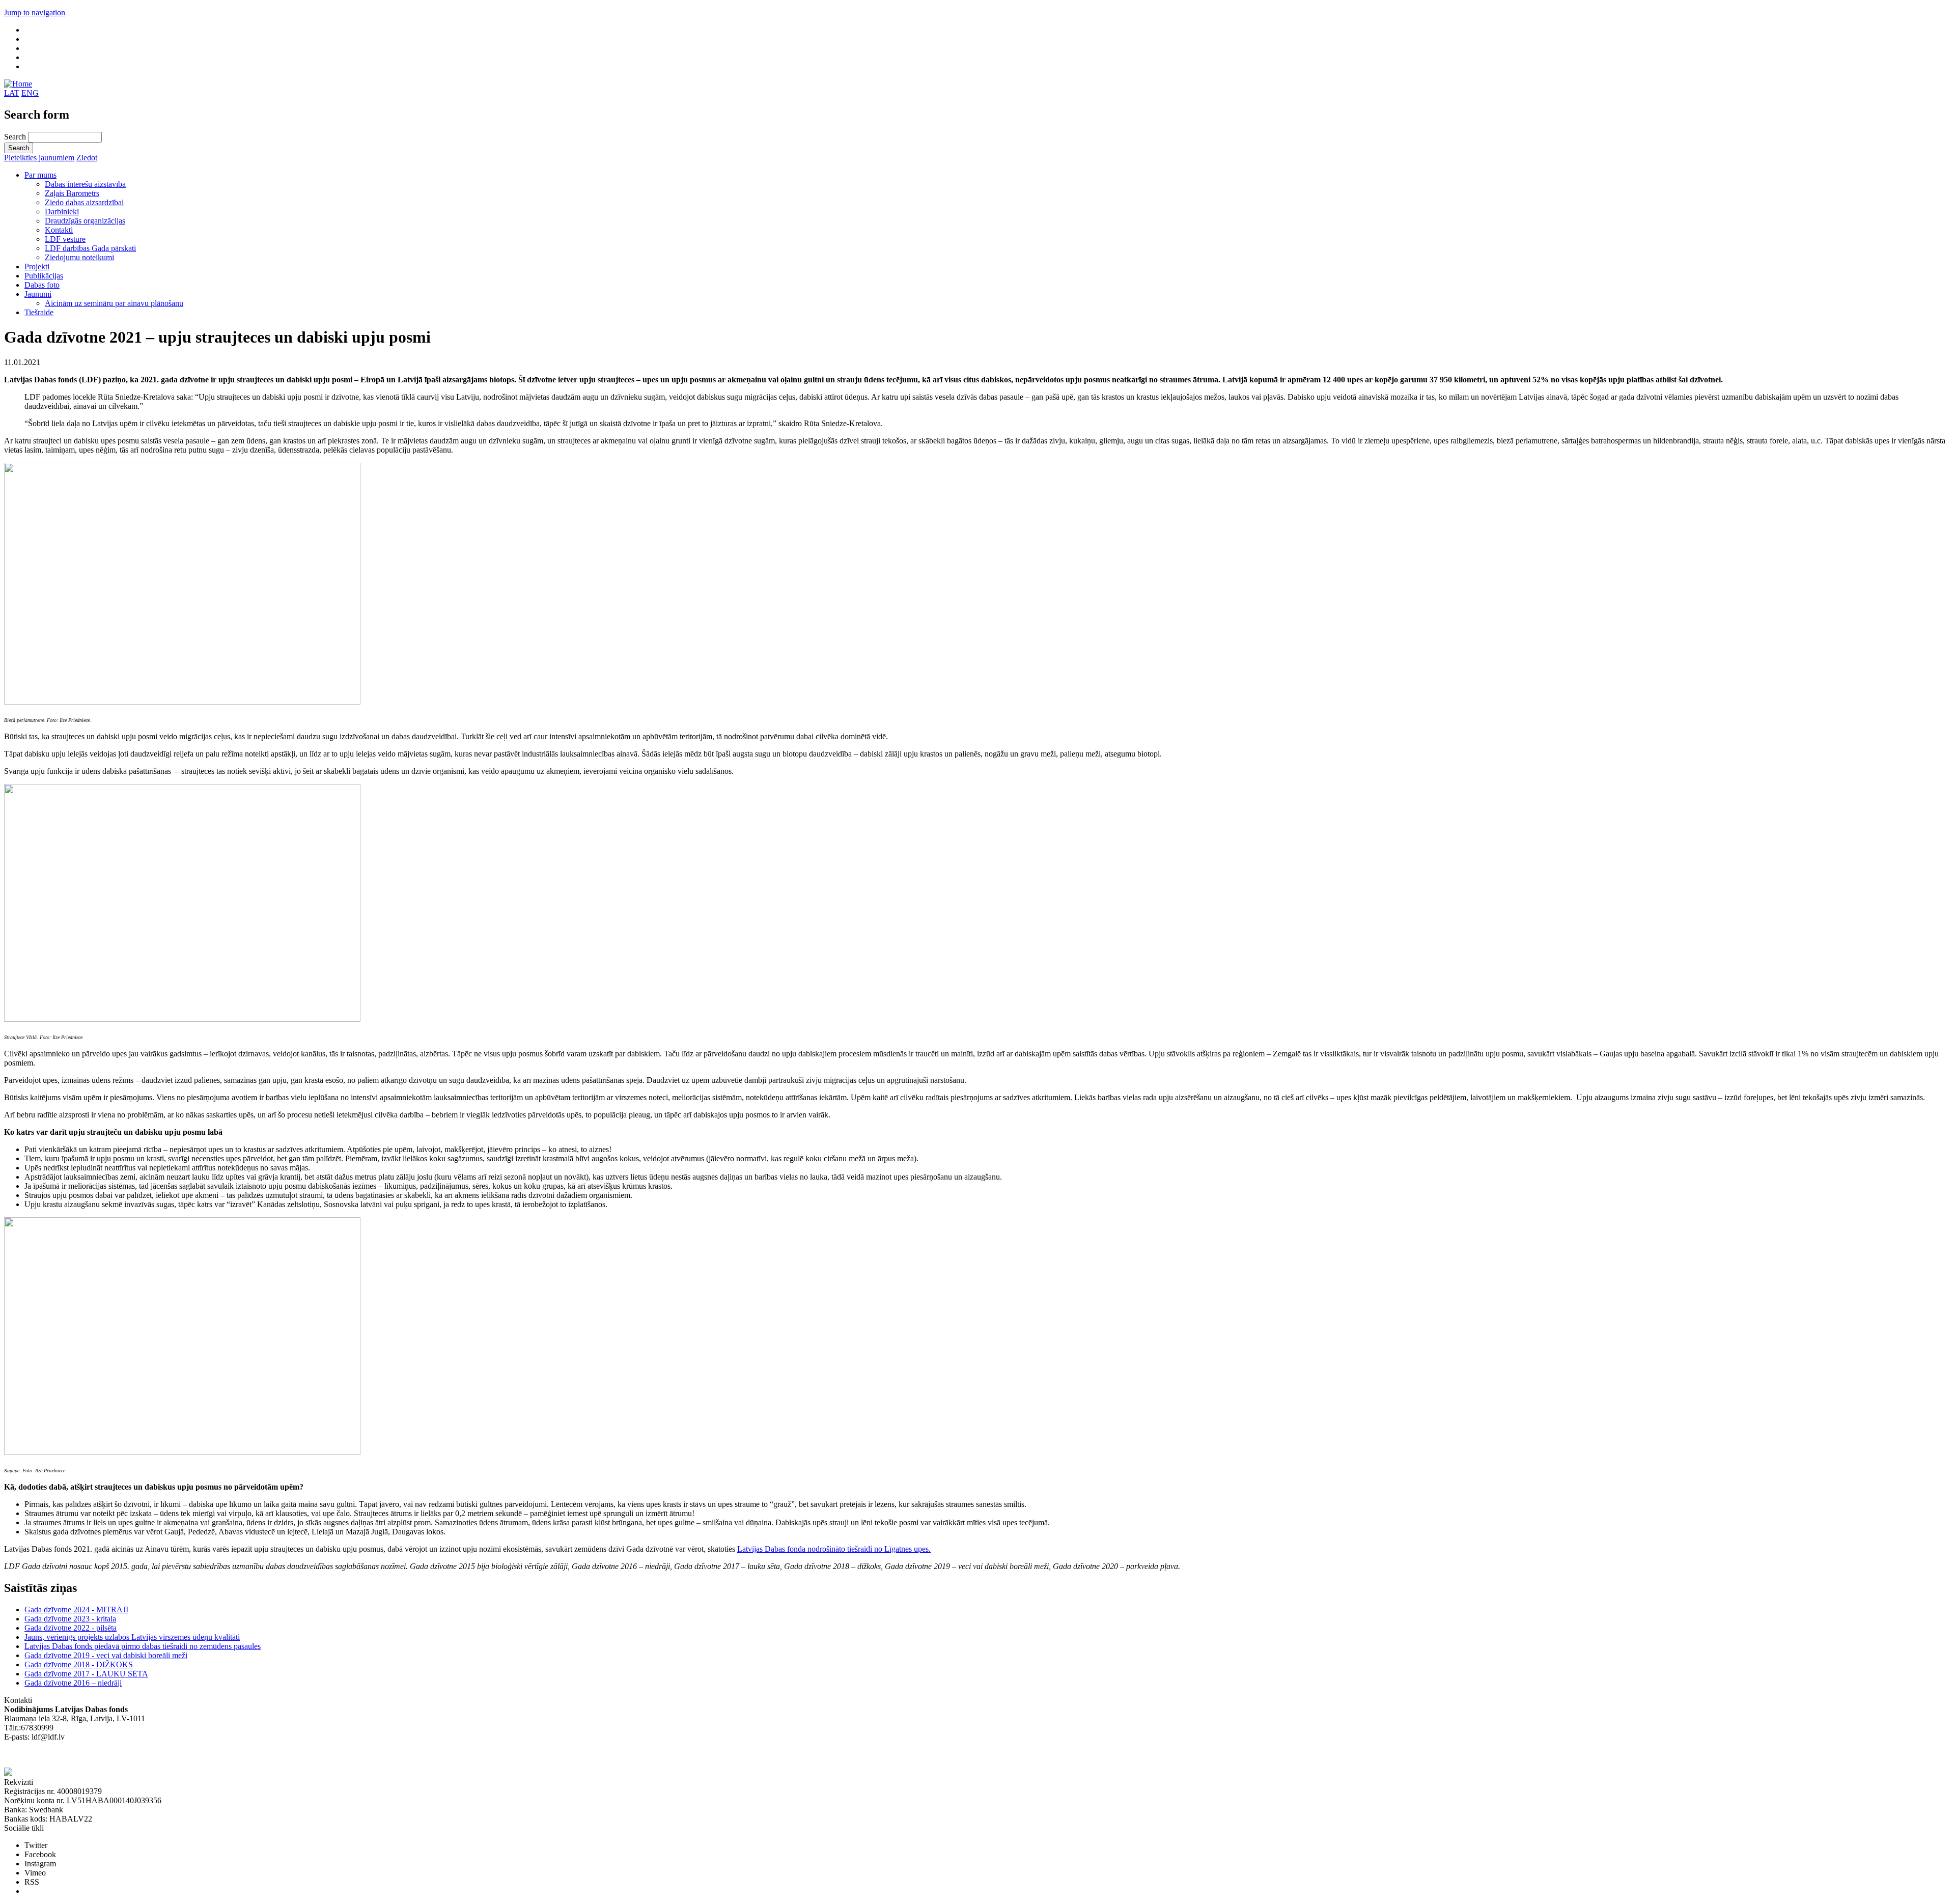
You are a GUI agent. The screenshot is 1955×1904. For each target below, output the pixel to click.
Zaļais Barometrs (72, 193)
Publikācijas (44, 276)
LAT (12, 93)
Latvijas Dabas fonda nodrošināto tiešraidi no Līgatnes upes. (834, 1549)
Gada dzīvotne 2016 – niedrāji (73, 1683)
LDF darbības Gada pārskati (90, 248)
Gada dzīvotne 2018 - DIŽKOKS (79, 1664)
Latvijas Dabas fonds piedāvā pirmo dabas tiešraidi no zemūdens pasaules (143, 1646)
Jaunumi (38, 294)
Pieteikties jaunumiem (39, 158)
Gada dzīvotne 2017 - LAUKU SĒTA (86, 1674)
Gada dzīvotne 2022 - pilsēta (71, 1628)
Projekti (37, 267)
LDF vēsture (65, 239)
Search (16, 137)
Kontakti (59, 230)
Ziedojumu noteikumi (79, 257)
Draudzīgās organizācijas (85, 221)
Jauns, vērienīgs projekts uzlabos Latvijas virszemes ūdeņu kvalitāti (132, 1637)
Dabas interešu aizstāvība (85, 184)
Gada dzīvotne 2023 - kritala (70, 1619)
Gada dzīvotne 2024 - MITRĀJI (76, 1609)
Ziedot (87, 158)
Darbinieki (62, 212)
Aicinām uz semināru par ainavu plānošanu (114, 303)
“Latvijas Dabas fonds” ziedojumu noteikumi (76, 1755)
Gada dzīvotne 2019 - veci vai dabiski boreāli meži (106, 1655)
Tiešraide (39, 312)
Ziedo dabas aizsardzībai (84, 202)
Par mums (40, 175)
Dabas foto (42, 285)
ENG (30, 93)
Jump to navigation (35, 12)
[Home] (18, 84)
